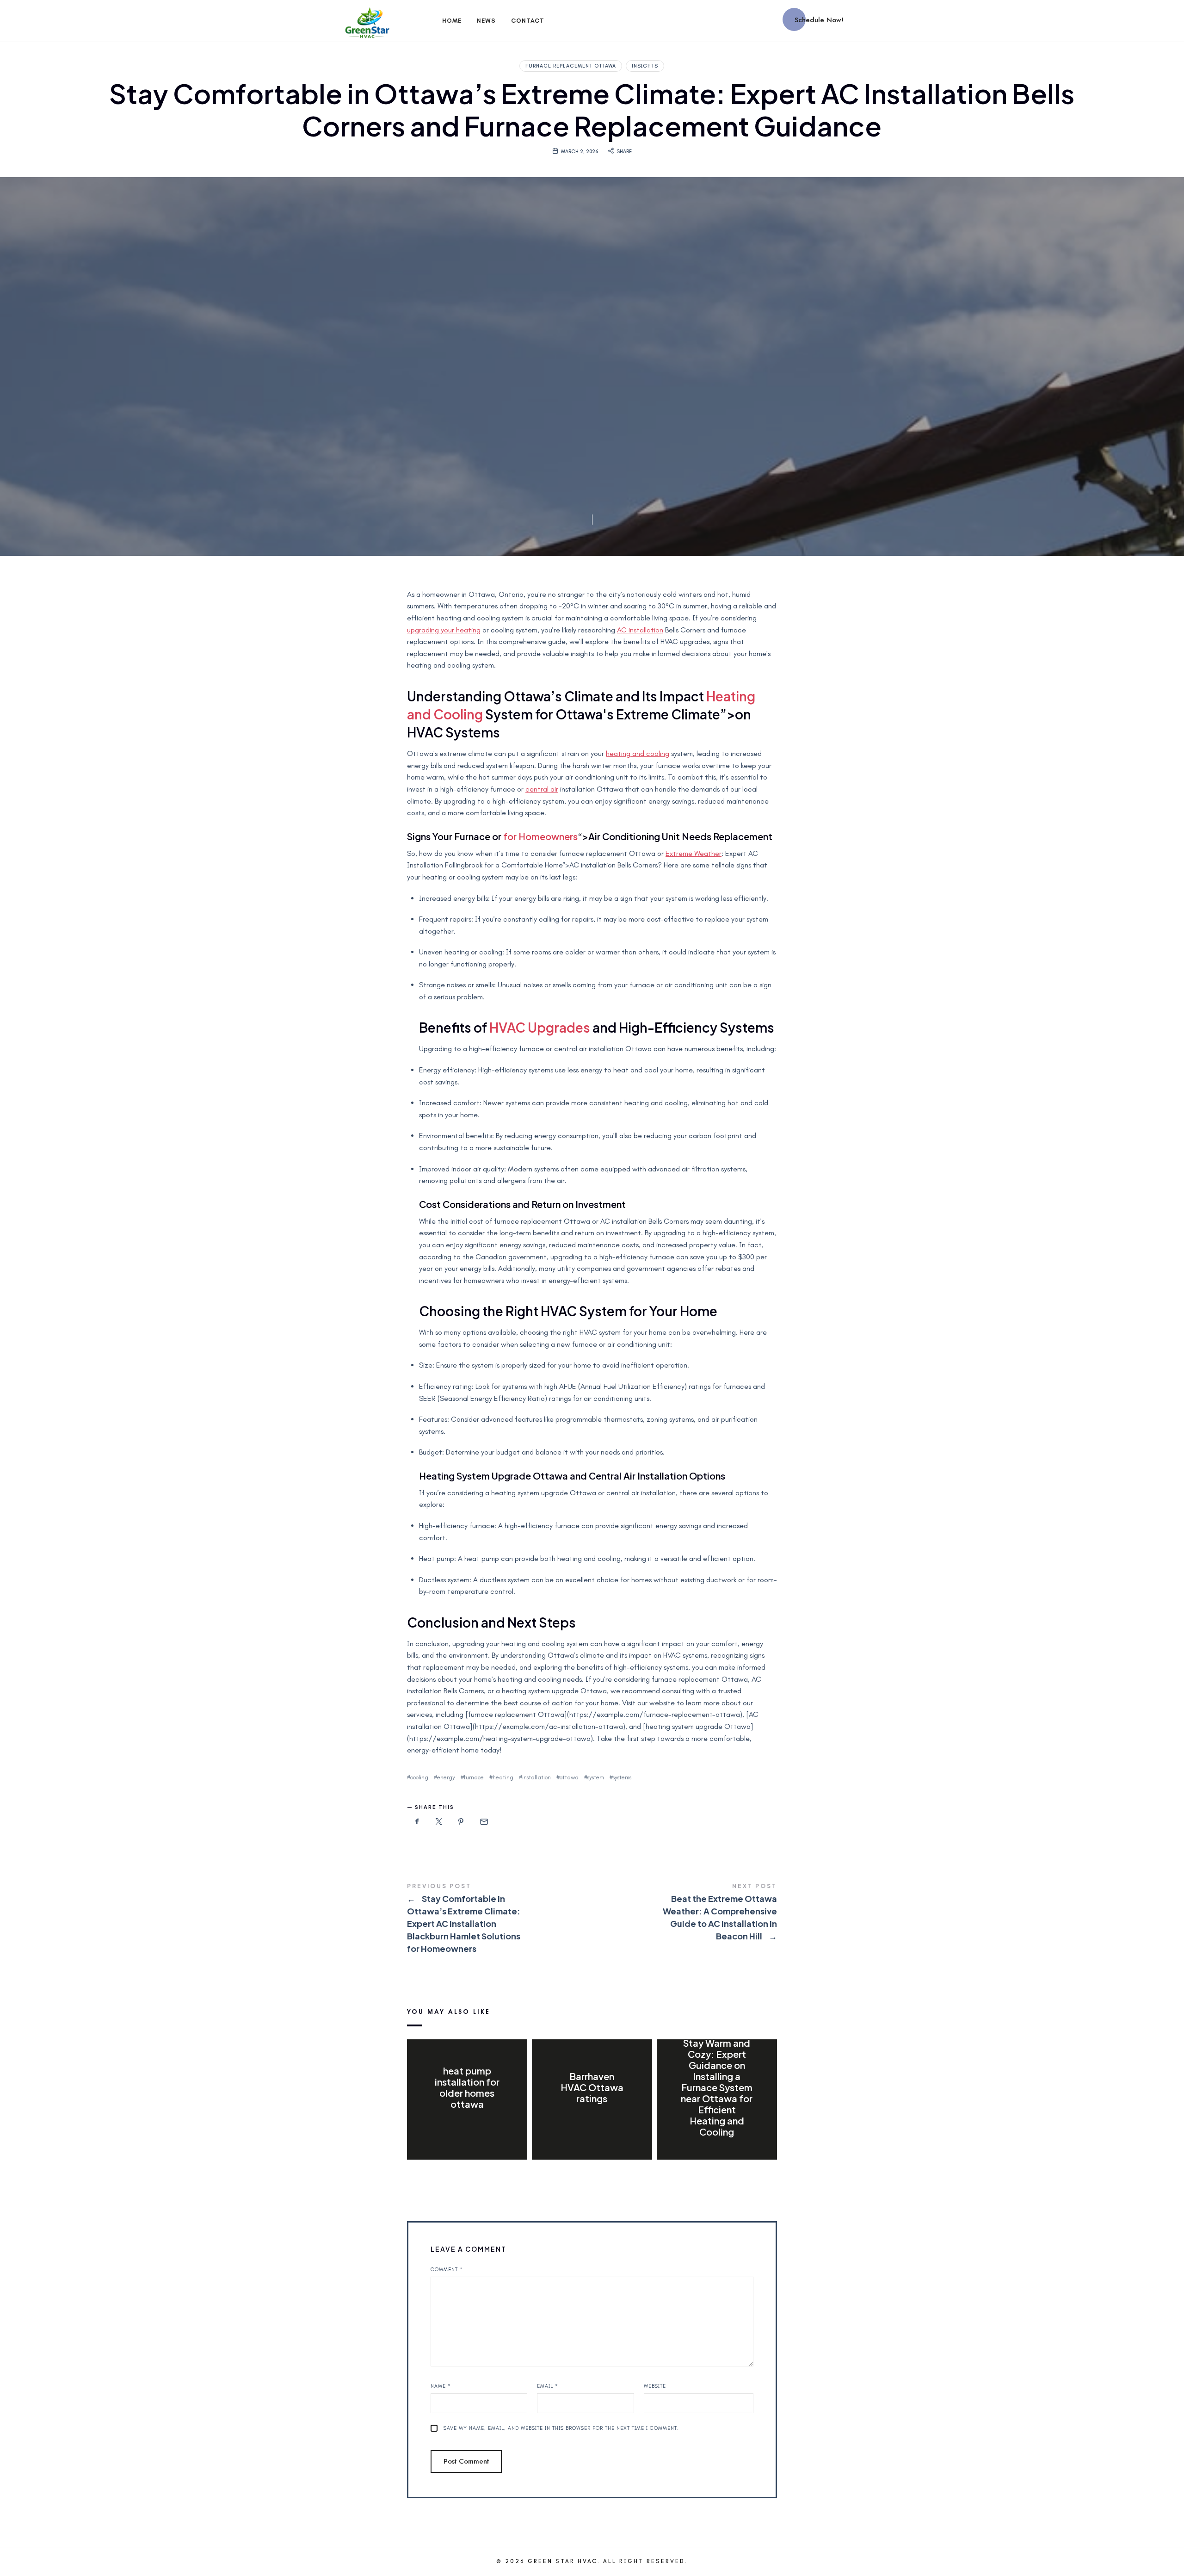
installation (536, 1777)
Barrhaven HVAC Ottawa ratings (592, 2087)
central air (542, 789)
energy (446, 1777)
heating (503, 1777)
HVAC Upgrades (540, 1027)
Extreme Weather (694, 853)
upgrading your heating (444, 630)
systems (622, 1777)
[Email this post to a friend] (483, 1822)
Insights (645, 66)
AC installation (640, 630)
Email (548, 2386)
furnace (474, 1777)
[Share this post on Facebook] (417, 1822)
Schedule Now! (819, 20)
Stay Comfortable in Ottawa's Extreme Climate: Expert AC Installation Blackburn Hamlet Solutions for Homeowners (499, 1919)
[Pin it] (461, 1822)
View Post (467, 2123)
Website (655, 2386)
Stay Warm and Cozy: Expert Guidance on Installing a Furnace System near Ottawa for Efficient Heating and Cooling (717, 2087)
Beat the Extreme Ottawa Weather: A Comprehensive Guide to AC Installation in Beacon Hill (684, 1913)
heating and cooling (638, 753)
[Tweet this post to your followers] (439, 1822)
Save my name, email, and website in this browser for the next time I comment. (561, 2428)
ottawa (569, 1777)
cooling (419, 1777)
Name (441, 2386)
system (596, 1777)
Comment (447, 2269)
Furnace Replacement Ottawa (571, 66)
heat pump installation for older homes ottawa (467, 2087)
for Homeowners (540, 836)
